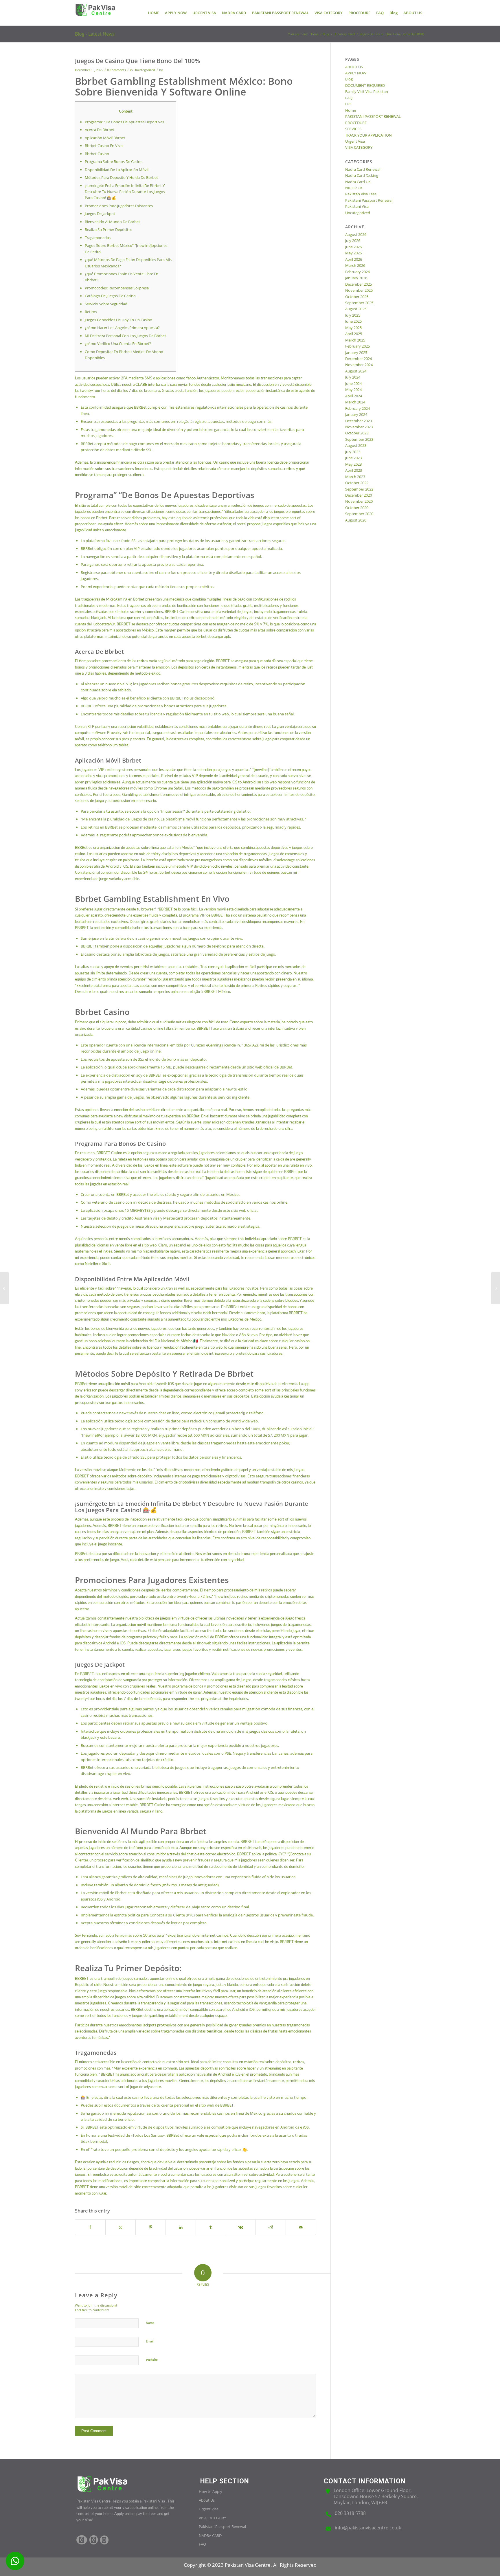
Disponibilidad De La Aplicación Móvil (117, 170)
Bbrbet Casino (97, 154)
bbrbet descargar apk (213, 637)
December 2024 (359, 359)
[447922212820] (15, 2561)
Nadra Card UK (358, 182)
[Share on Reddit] (271, 2227)
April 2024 (354, 396)
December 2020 (359, 495)
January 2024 (356, 414)
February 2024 (357, 408)
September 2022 (359, 489)
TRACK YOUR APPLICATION (368, 135)
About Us (207, 2500)
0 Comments (116, 70)
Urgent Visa (355, 141)
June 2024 (353, 383)
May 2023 (353, 464)
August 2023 (356, 445)
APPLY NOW (356, 73)
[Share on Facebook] (90, 2227)
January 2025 (356, 352)
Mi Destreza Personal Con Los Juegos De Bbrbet (125, 336)
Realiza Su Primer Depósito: (108, 229)
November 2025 (359, 290)
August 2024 (356, 371)
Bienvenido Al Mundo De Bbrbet (112, 222)
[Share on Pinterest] (151, 2227)
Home (351, 110)
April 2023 (354, 470)
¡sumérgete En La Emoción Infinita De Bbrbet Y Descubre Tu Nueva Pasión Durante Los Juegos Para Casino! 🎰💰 (125, 192)
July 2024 (353, 377)
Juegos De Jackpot (100, 214)
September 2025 (359, 303)
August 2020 (356, 520)
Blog (349, 79)
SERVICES (353, 129)
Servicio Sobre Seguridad (106, 304)
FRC (349, 104)
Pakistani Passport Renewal (369, 200)
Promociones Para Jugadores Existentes (119, 206)
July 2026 (353, 240)
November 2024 (359, 365)
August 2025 (356, 309)
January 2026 (356, 278)
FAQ (349, 98)
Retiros (91, 312)
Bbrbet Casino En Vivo (104, 146)
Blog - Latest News (95, 34)
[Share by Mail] (301, 2227)
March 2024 (355, 402)
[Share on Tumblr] (211, 2227)
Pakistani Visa (357, 206)
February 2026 (357, 272)
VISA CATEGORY (359, 147)
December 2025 (359, 284)
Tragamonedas (98, 238)
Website (152, 2360)
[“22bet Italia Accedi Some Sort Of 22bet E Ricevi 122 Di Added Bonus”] (4, 1288)
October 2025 (357, 297)
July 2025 (353, 315)
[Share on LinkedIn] (181, 2227)
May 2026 (353, 253)
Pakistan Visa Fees (361, 194)
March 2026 (355, 265)
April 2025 (354, 334)
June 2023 (353, 458)
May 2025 (353, 328)
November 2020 (359, 501)
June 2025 (353, 321)
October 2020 (357, 508)
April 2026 (354, 259)
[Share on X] (121, 2227)
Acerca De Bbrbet (100, 130)
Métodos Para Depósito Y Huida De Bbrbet (121, 177)
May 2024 (353, 390)
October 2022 (357, 483)
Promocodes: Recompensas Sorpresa (117, 288)
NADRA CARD (210, 2535)
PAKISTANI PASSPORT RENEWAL (373, 116)
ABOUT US (354, 67)
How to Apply (211, 2491)
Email (150, 2341)
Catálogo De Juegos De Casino (110, 296)
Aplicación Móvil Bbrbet (105, 138)
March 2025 (355, 340)
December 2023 (359, 421)
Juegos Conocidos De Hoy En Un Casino (118, 320)
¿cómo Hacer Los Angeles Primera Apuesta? (122, 328)
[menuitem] (154, 13)
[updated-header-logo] (95, 13)
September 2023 (359, 439)
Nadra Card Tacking (362, 175)
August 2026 (356, 234)
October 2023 (357, 433)
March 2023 (355, 477)
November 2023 (359, 427)
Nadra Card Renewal (363, 169)
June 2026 (353, 247)
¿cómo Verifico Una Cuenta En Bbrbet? (118, 344)
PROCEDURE (356, 123)
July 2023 (353, 452)
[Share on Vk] (241, 2227)
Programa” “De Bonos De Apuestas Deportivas (124, 122)
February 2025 (357, 346)
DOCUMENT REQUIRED (365, 85)
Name (150, 2323)
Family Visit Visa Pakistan (367, 91)
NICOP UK (354, 188)
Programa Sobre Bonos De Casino (114, 161)
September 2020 (359, 514)
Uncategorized (144, 70)
